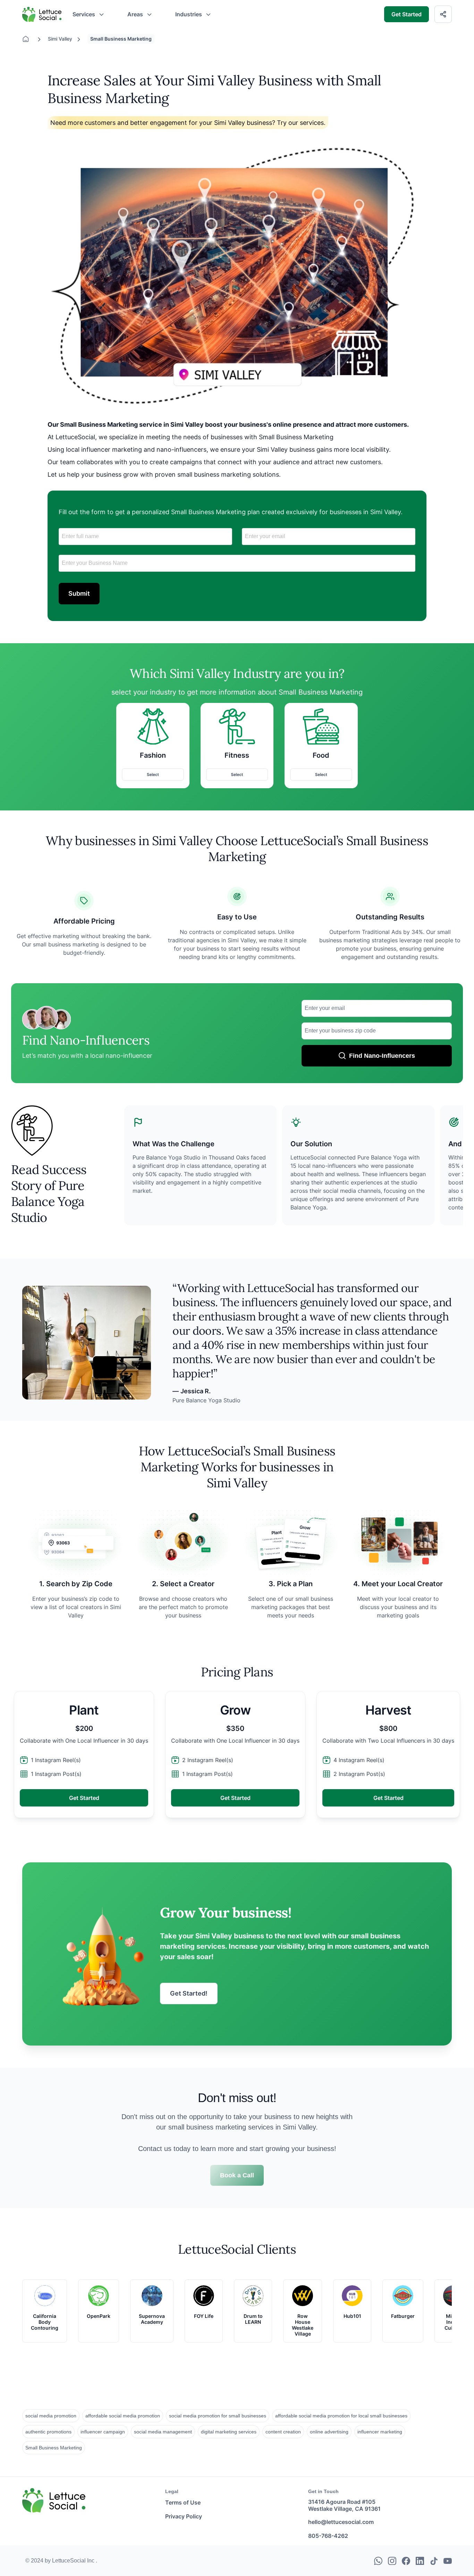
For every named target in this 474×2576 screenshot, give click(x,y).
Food (321, 755)
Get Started (407, 14)
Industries (189, 14)
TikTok (434, 2560)
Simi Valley (60, 39)
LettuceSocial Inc (74, 2561)
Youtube (448, 2560)
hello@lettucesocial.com (341, 2522)
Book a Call (237, 2175)
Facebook (406, 2560)
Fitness (237, 755)
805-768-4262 (328, 2536)
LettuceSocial (39, 9)
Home (29, 39)
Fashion (153, 755)
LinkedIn (420, 2560)
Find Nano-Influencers (382, 1056)
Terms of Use (183, 2502)
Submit (79, 593)
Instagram (392, 2560)
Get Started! (189, 1993)
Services (84, 14)
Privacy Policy (184, 2516)
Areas (135, 14)
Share (447, 13)
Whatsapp (378, 2560)
